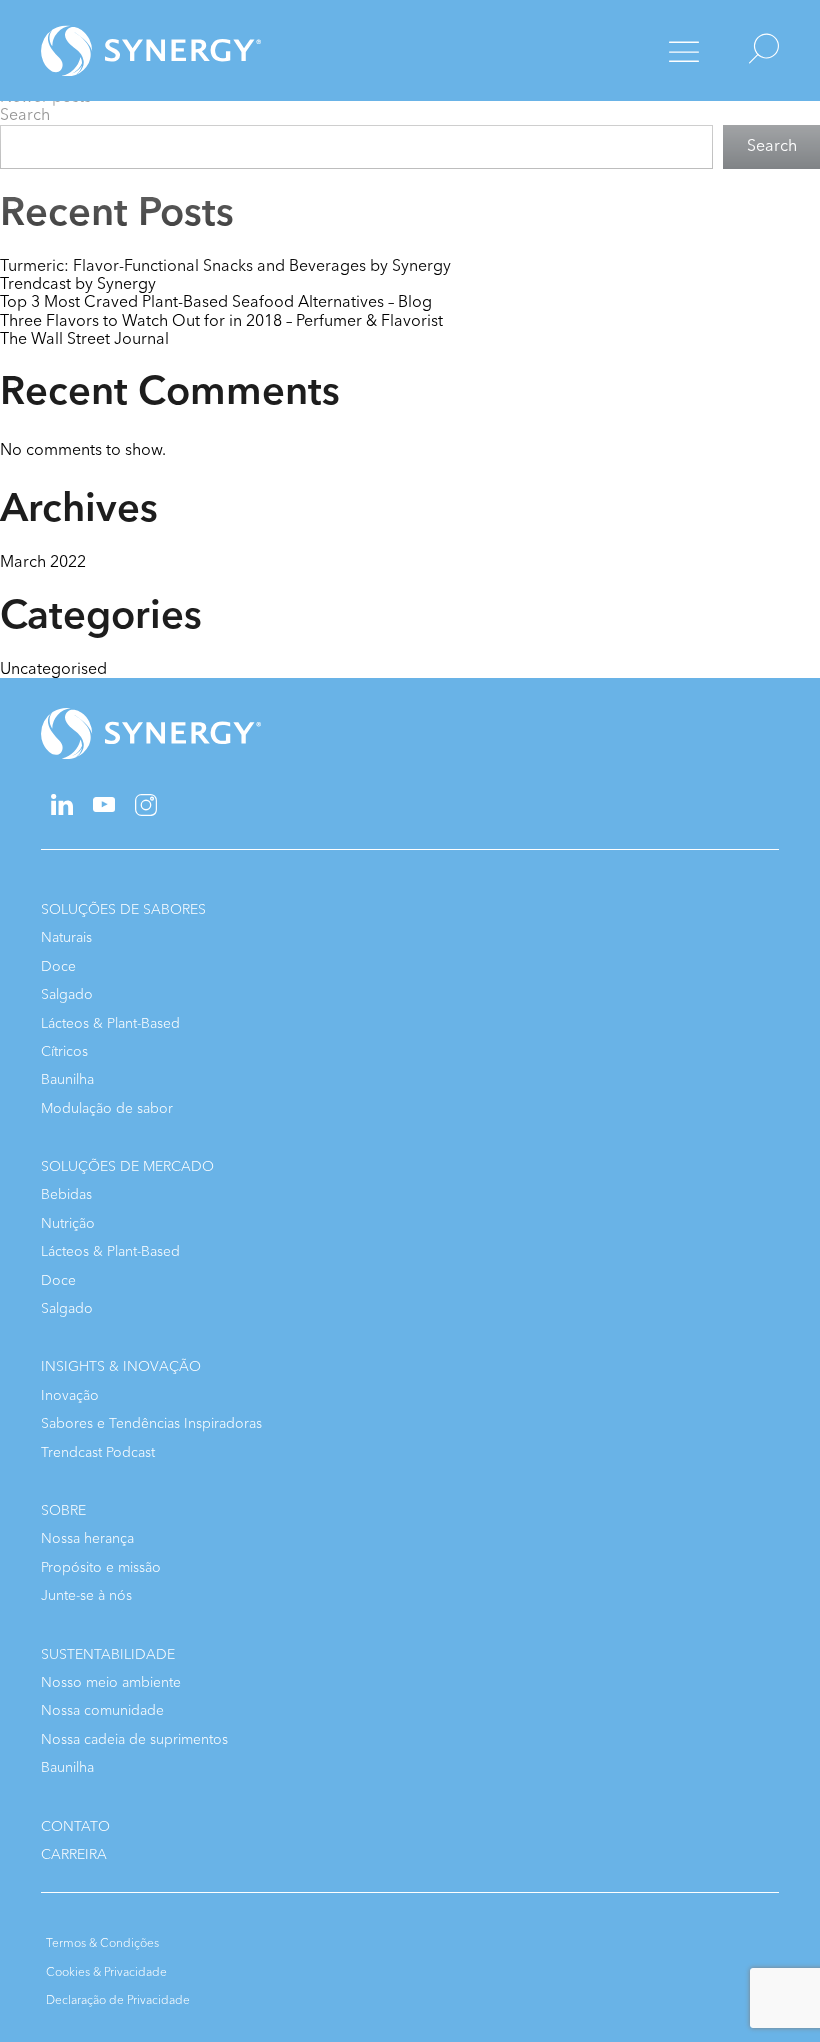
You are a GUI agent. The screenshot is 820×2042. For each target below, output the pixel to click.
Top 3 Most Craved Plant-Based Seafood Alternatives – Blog (216, 302)
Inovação (70, 1395)
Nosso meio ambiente (111, 1682)
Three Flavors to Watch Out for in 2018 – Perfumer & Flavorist (221, 321)
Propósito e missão (101, 1567)
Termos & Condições (102, 1943)
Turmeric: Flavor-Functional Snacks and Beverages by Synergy (225, 266)
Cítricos (64, 1051)
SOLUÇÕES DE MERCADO (127, 1166)
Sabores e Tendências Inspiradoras (151, 1423)
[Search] (746, 50)
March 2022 (43, 562)
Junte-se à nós (86, 1595)
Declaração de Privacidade (118, 2000)
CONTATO (75, 1826)
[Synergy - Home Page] (116, 50)
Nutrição (68, 1223)
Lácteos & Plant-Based (110, 1023)
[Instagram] (146, 811)
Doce (58, 966)
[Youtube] (104, 807)
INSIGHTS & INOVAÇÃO (121, 1366)
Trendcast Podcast (98, 1452)
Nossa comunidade (102, 1710)
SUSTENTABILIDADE (108, 1654)
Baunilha (67, 1079)
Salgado (67, 994)
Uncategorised (53, 669)
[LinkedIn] (62, 810)
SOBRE (63, 1510)
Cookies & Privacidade (106, 1972)
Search (25, 115)
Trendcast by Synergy (78, 284)
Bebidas (66, 1194)
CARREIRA (74, 1854)
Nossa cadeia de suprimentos (134, 1739)
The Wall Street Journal (84, 339)
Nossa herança (87, 1538)
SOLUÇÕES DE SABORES (123, 909)
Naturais (66, 937)
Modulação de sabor (107, 1108)
